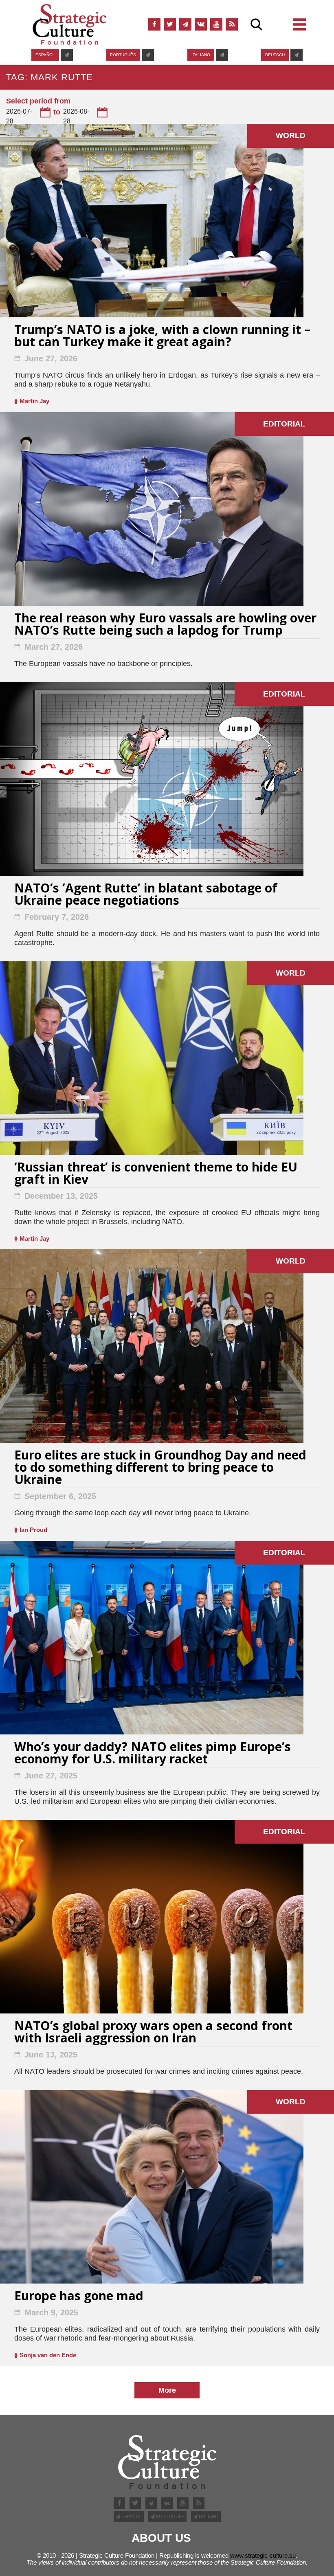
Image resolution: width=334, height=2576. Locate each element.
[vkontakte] (201, 24)
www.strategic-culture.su (263, 2555)
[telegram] (185, 24)
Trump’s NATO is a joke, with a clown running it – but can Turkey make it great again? (162, 337)
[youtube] (216, 24)
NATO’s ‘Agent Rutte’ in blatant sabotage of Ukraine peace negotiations (146, 895)
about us (161, 2538)
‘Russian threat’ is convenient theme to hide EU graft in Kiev (156, 1174)
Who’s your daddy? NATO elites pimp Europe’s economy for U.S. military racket (153, 1754)
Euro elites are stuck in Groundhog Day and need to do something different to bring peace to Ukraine (160, 1468)
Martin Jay (34, 401)
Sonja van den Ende (48, 2355)
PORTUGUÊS (123, 55)
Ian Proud (33, 1530)
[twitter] (170, 24)
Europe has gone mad (79, 2297)
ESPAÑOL (45, 55)
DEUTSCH (275, 55)
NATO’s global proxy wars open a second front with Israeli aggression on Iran (153, 2033)
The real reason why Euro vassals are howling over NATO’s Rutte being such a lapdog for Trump (165, 625)
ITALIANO (201, 55)
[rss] (232, 24)
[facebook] (154, 24)
